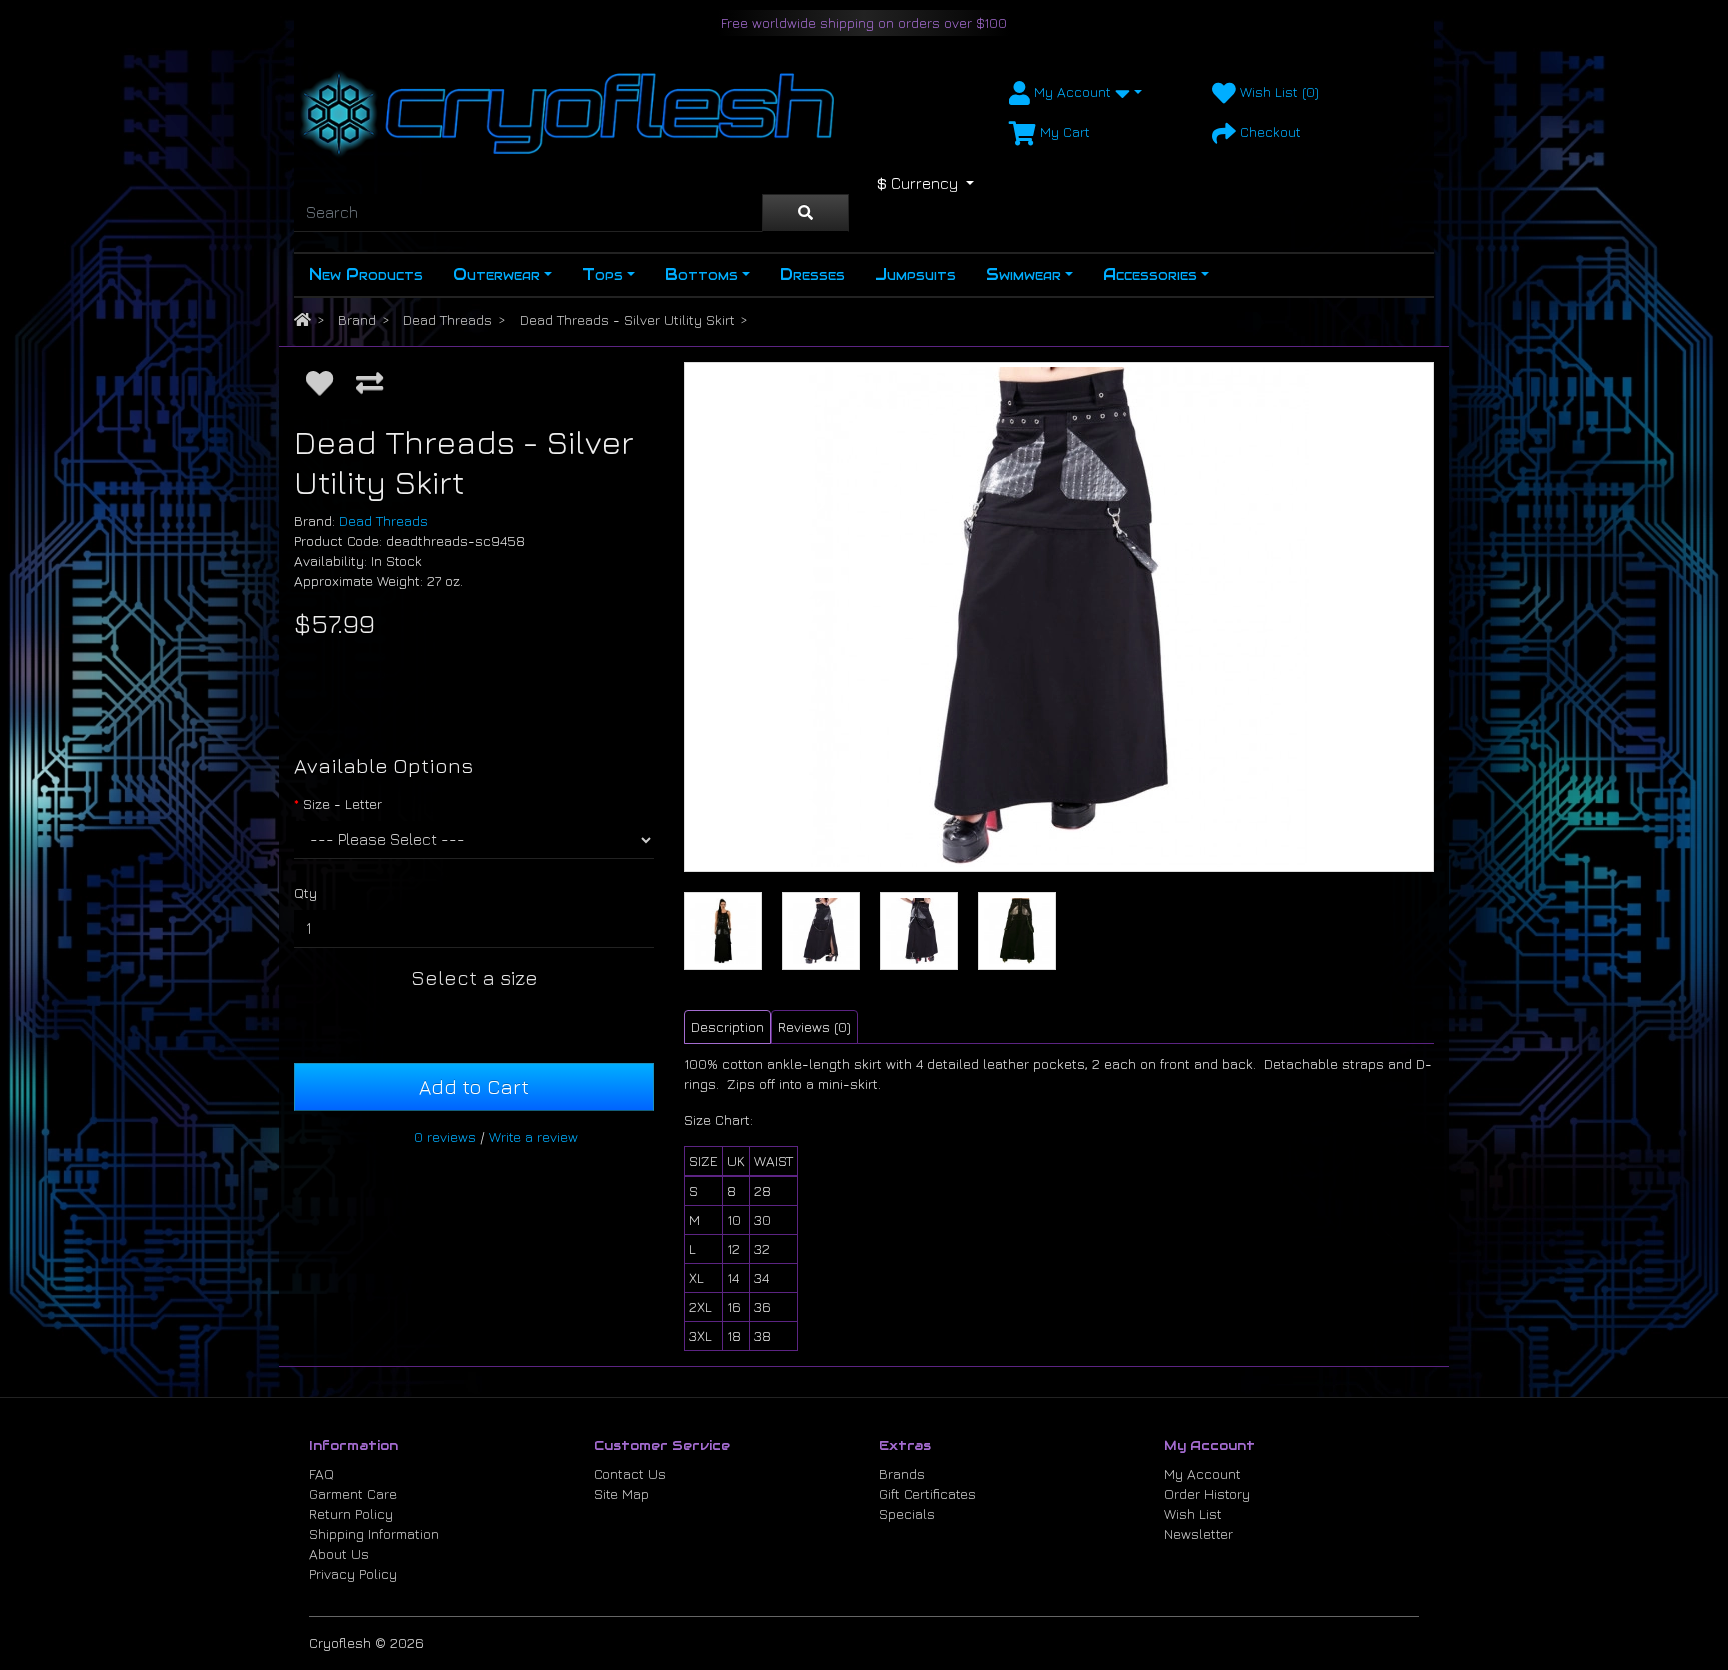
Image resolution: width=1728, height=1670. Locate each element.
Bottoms (701, 274)
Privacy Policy (353, 1573)
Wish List (1193, 1513)
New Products (366, 274)
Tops (602, 274)
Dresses (812, 274)
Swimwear (1023, 274)
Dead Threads (447, 319)
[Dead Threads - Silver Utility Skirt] (1059, 617)
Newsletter (1198, 1533)
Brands (902, 1473)
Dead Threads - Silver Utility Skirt (627, 319)
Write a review (533, 1136)
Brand (357, 319)
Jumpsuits (915, 274)
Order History (1207, 1493)
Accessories (1150, 274)
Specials (907, 1513)
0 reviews (445, 1136)
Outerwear (496, 274)
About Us (339, 1553)
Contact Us (630, 1473)
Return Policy (351, 1513)
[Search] (805, 213)
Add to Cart (474, 1086)
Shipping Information (374, 1533)
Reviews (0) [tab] (814, 1026)
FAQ (321, 1473)
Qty (305, 892)
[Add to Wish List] (319, 382)
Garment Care (353, 1493)
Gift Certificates (927, 1493)
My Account (1202, 1473)
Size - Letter (342, 803)
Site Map (621, 1493)
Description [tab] (727, 1026)
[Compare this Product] (369, 382)
